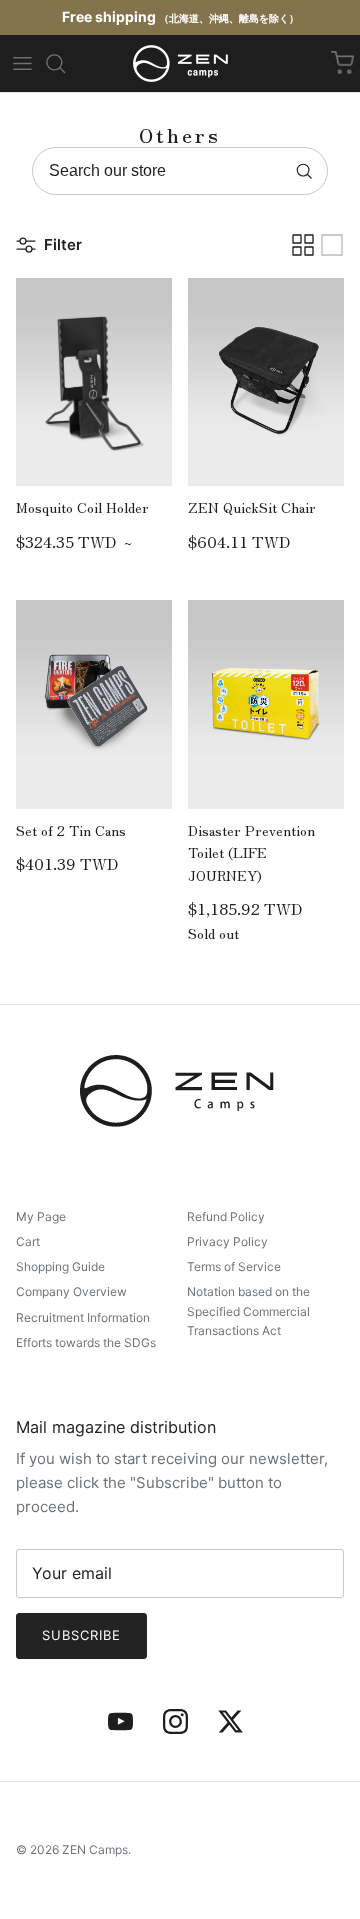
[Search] (55, 64)
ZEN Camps (95, 1849)
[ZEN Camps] (180, 63)
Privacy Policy (227, 1241)
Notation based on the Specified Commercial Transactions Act (248, 1310)
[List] (332, 245)
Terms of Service (234, 1266)
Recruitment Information (83, 1317)
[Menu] (22, 64)
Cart (28, 1241)
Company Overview (71, 1291)
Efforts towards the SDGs (86, 1342)
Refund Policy (226, 1216)
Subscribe (81, 1635)
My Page (41, 1216)
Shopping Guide (60, 1266)
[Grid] (303, 245)
